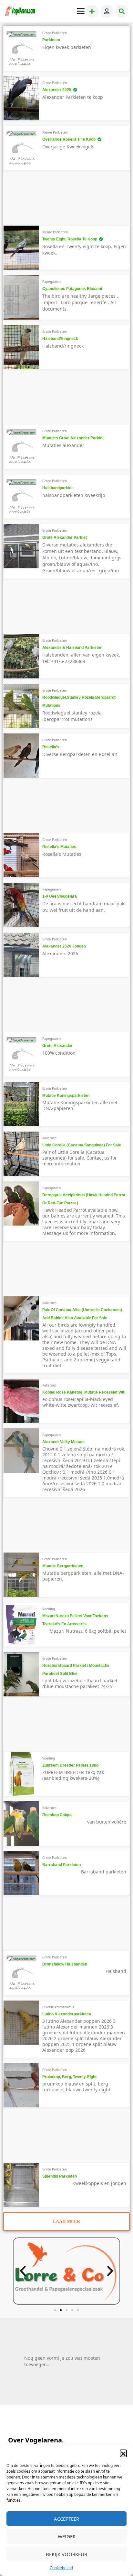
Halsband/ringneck (60, 339)
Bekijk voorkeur (66, 2554)
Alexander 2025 (57, 90)
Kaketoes (49, 1138)
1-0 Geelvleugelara (60, 896)
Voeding (49, 1609)
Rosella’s (51, 747)
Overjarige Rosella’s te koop (69, 139)
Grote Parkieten (55, 33)
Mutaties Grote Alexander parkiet (73, 438)
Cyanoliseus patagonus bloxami (72, 289)
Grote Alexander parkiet (65, 537)
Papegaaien (51, 282)
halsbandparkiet (57, 488)
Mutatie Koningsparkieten (66, 1096)
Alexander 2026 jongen (64, 946)
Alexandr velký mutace (63, 1442)
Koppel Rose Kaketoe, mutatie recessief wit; (84, 1392)
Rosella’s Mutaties (59, 847)
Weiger (67, 2536)
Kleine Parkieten (55, 132)
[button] (123, 2453)
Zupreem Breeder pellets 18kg (70, 1765)
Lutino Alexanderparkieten (67, 2014)
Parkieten (51, 40)
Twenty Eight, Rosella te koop (70, 239)
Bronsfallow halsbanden (65, 1964)
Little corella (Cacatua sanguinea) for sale (82, 1145)
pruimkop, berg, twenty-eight (69, 2077)
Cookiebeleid (61, 2568)
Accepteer (66, 2519)
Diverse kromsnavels (58, 2007)
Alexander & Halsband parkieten (72, 648)
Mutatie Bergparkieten (63, 1566)
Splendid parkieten (60, 2176)
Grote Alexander (57, 1046)
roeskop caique (57, 1815)
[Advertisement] (66, 200)
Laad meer (66, 2221)
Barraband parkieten (61, 1865)
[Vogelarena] (20, 11)
